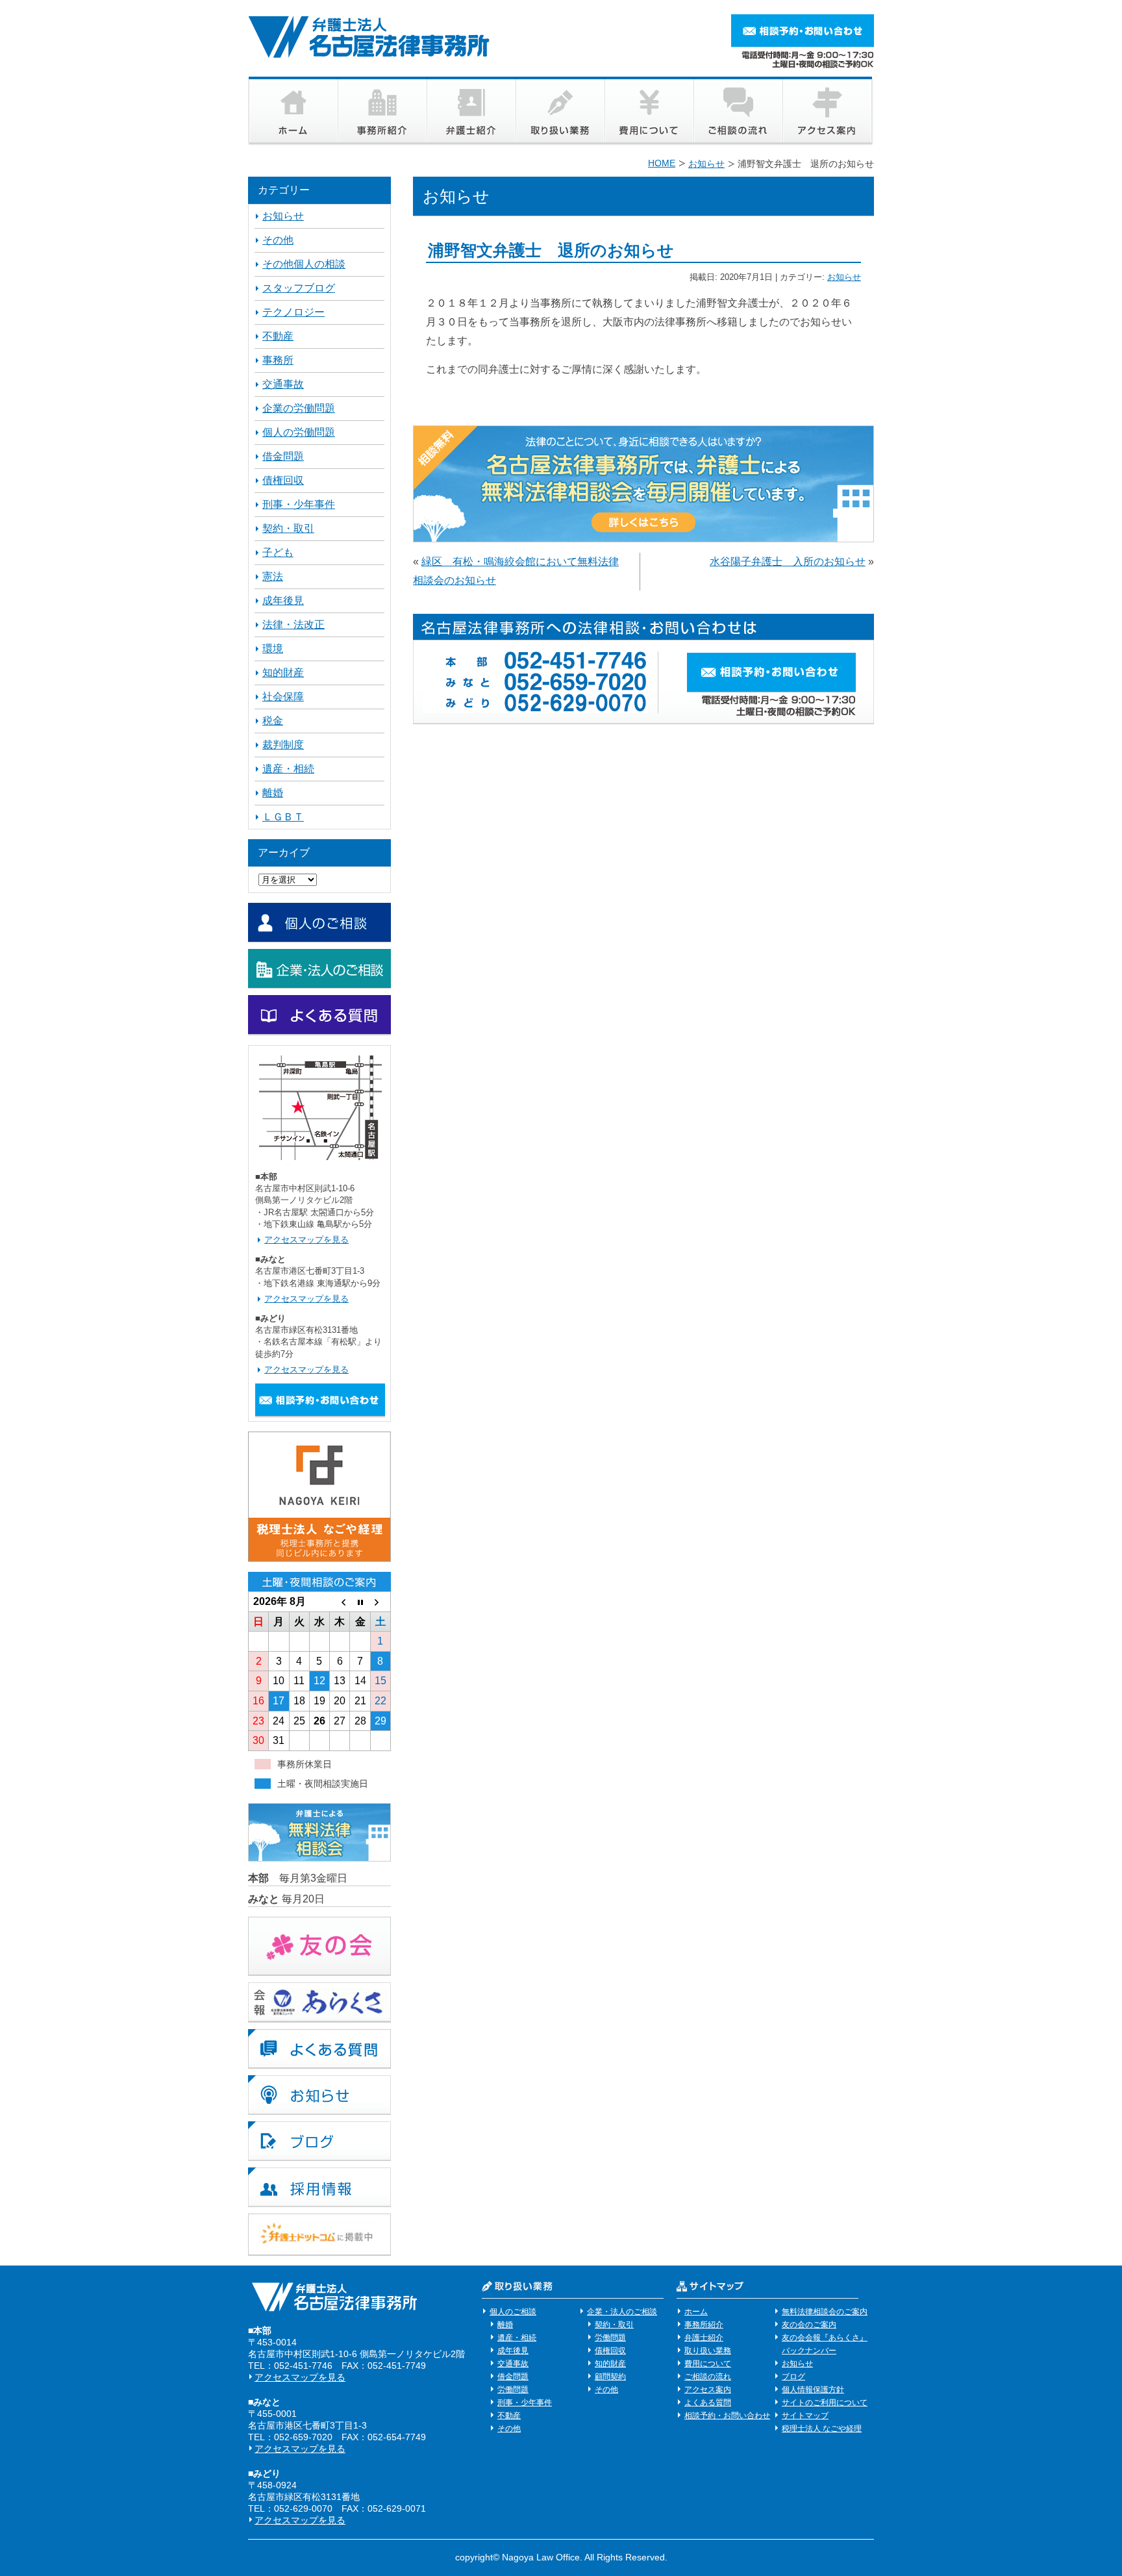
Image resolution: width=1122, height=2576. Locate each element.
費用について (708, 2364)
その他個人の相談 (304, 264)
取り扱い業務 (708, 2351)
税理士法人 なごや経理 (822, 2429)
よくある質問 (708, 2403)
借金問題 (283, 456)
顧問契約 (610, 2377)
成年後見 (283, 600)
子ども (278, 552)
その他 (278, 240)
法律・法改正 (293, 625)
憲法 (273, 576)
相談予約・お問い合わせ (727, 2416)
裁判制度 (283, 745)
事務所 (278, 360)
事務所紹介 (704, 2325)
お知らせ (844, 277)
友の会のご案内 (809, 2325)
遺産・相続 (288, 769)
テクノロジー (293, 312)
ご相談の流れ (708, 2377)
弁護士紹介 (704, 2338)
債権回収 (283, 480)
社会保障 (283, 697)
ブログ (793, 2377)
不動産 (278, 336)
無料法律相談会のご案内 (825, 2312)
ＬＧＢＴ (283, 817)
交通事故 (283, 384)
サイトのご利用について (825, 2403)
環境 (273, 649)
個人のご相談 (513, 2312)
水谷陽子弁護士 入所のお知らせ (788, 562)
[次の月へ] (380, 1602)
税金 (273, 721)
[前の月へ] (340, 1602)
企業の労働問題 (299, 408)
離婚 (273, 793)
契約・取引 (288, 528)
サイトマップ (805, 2416)
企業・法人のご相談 (622, 2312)
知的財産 (283, 673)
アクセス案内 (708, 2390)
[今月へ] (360, 1602)
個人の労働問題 (299, 432)
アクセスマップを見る (306, 1240)
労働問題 (513, 2390)
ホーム (696, 2312)
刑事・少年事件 (299, 504)
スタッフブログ (299, 288)
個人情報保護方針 (813, 2390)
